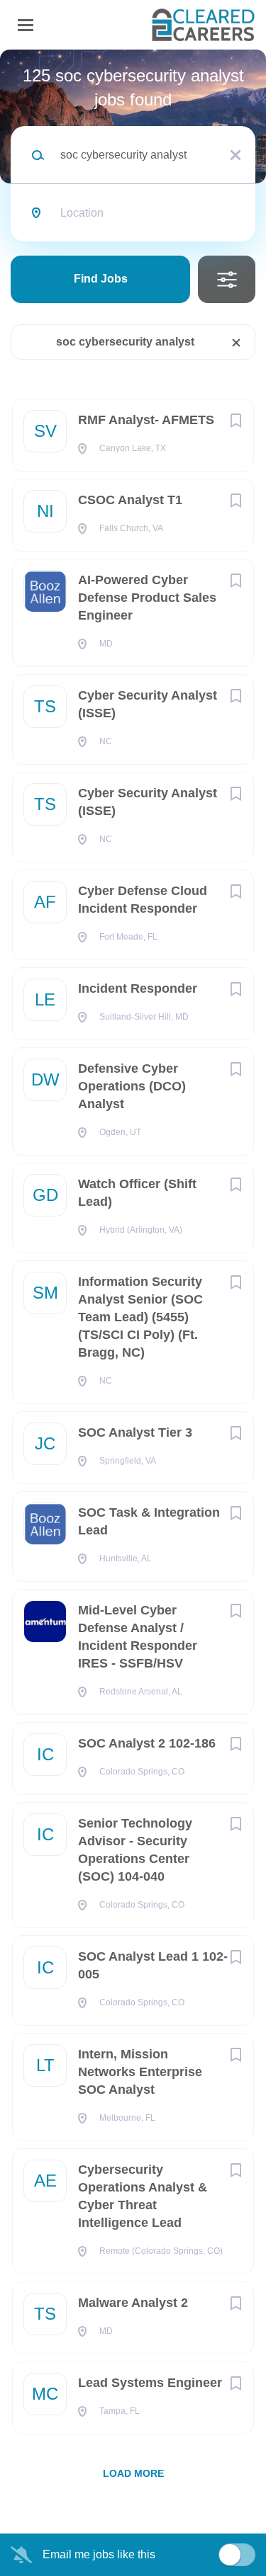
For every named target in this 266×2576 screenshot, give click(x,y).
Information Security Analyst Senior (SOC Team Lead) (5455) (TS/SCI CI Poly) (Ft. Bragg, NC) (140, 1317)
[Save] (235, 421)
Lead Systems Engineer (150, 2383)
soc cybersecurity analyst (125, 342)
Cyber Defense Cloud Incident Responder (143, 900)
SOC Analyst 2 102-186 (147, 1743)
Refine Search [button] (227, 279)
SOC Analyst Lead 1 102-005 (153, 1965)
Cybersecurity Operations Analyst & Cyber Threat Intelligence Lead (143, 2196)
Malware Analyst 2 (133, 2303)
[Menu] (26, 25)
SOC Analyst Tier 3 (135, 1432)
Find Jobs (101, 279)
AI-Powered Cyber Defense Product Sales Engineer (147, 598)
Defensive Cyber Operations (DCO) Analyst (132, 1086)
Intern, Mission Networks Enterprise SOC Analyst (140, 2072)
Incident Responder (138, 988)
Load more (133, 2473)
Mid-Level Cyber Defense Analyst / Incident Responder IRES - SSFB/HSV (138, 1637)
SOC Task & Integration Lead (149, 1521)
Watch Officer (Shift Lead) (137, 1193)
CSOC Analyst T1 (130, 500)
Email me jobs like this (99, 2554)
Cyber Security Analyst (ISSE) (148, 704)
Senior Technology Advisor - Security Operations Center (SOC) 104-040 (135, 1850)
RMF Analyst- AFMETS (146, 420)
